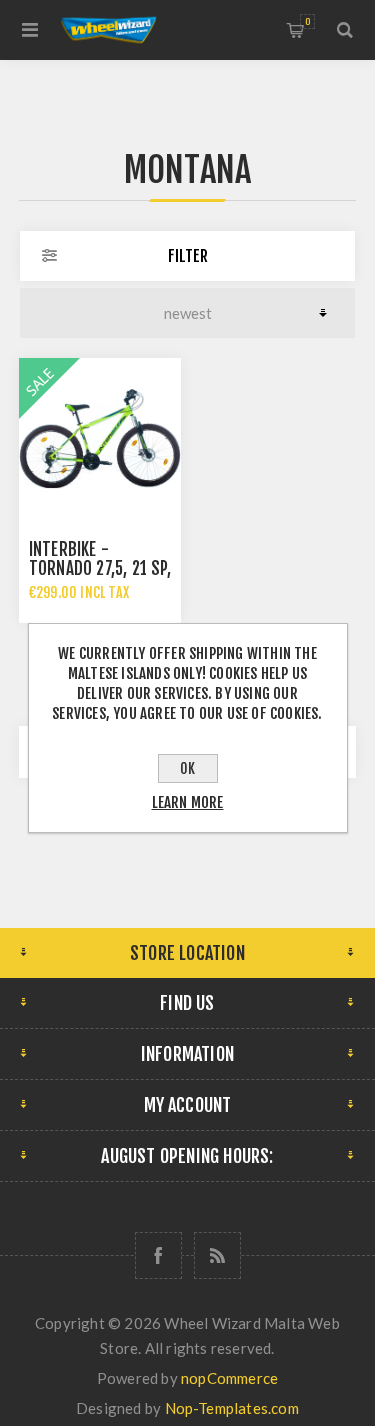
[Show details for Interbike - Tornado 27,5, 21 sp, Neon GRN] (100, 439)
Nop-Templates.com (232, 1408)
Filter (188, 256)
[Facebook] (158, 1255)
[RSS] (217, 1255)
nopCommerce (229, 1378)
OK (187, 768)
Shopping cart (307, 21)
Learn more (188, 802)
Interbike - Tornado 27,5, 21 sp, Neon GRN (100, 568)
